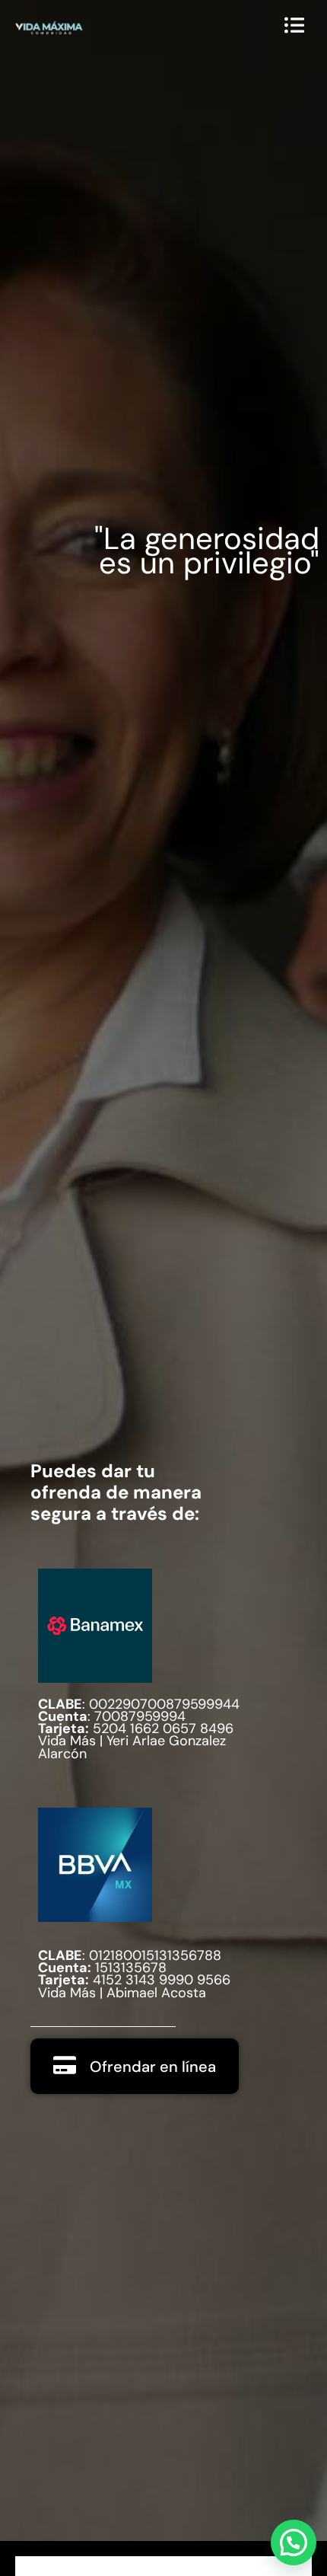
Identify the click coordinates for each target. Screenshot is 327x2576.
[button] (294, 2542)
